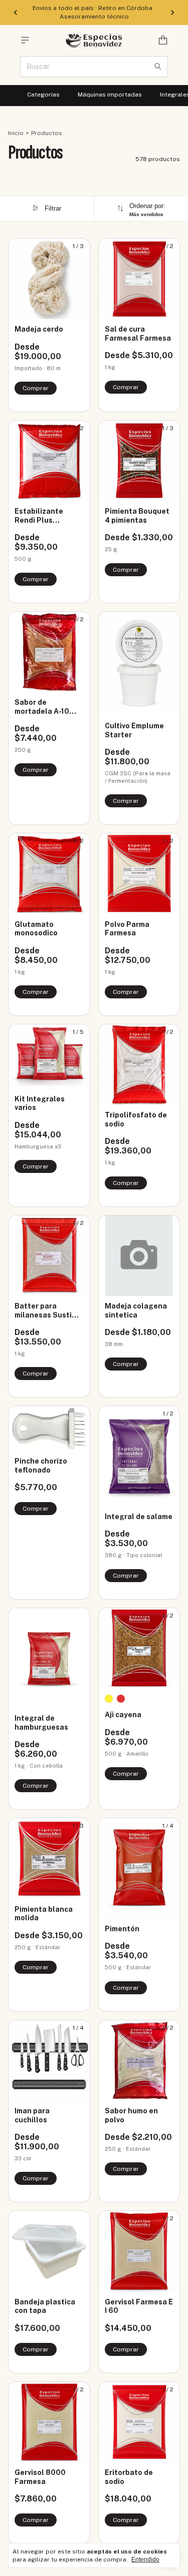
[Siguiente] (172, 13)
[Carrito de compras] (163, 40)
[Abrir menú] (25, 40)
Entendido (145, 2559)
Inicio (16, 133)
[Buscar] (158, 67)
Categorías (43, 95)
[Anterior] (16, 13)
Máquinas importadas (110, 95)
